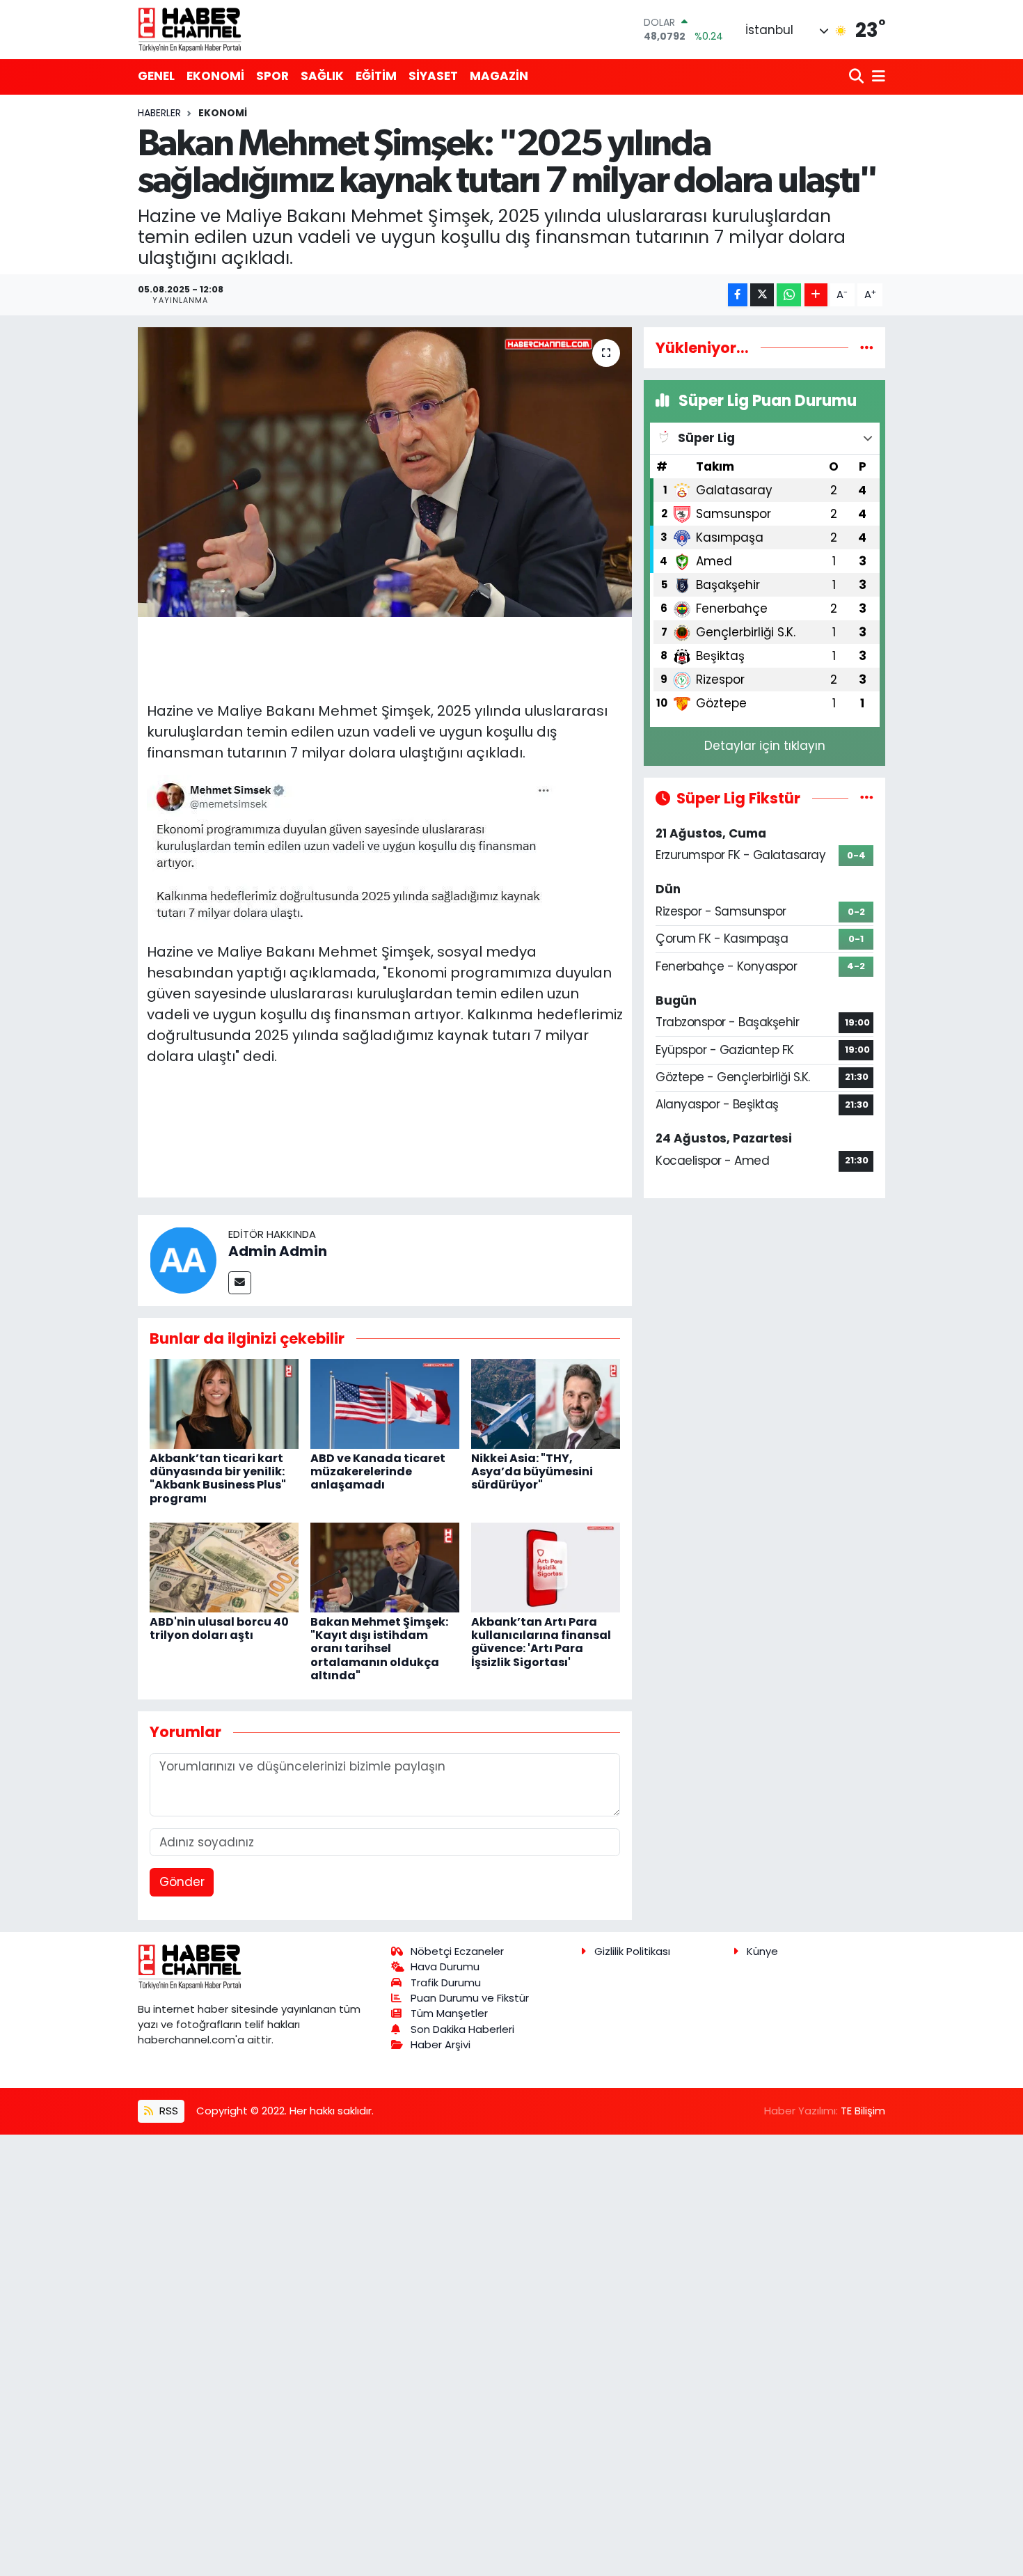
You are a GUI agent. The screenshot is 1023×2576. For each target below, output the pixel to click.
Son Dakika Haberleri (462, 2029)
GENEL (156, 76)
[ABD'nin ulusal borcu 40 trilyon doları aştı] (224, 1566)
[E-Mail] (240, 1283)
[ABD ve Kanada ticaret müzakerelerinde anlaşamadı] (385, 1403)
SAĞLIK (322, 76)
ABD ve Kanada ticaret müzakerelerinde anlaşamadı (378, 1471)
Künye (762, 1951)
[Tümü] (867, 347)
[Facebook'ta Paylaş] (738, 295)
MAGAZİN (499, 76)
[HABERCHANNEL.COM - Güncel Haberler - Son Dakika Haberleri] (190, 29)
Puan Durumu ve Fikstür (470, 1998)
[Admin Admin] (183, 1259)
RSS (167, 2111)
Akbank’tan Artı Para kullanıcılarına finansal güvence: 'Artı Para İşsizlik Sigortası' (541, 1642)
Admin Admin (278, 1251)
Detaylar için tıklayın (765, 746)
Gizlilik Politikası (632, 1951)
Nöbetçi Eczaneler (457, 1951)
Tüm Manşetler (449, 2013)
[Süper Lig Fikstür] (867, 798)
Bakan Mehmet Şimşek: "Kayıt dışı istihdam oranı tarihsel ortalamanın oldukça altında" (379, 1649)
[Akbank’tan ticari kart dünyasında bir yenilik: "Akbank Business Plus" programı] (224, 1403)
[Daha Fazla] (816, 295)
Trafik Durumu (446, 1982)
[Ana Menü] (876, 77)
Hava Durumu (445, 1966)
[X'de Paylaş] (762, 295)
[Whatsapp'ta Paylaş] (789, 295)
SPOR (272, 76)
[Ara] (858, 77)
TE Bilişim (863, 2111)
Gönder (182, 1882)
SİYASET (433, 76)
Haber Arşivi (441, 2044)
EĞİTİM (376, 76)
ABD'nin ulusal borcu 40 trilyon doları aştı (219, 1628)
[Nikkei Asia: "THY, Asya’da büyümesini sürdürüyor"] (546, 1403)
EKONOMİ (215, 76)
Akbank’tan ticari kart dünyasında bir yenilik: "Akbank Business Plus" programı (218, 1478)
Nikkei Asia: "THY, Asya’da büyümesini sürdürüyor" (532, 1471)
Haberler (159, 113)
